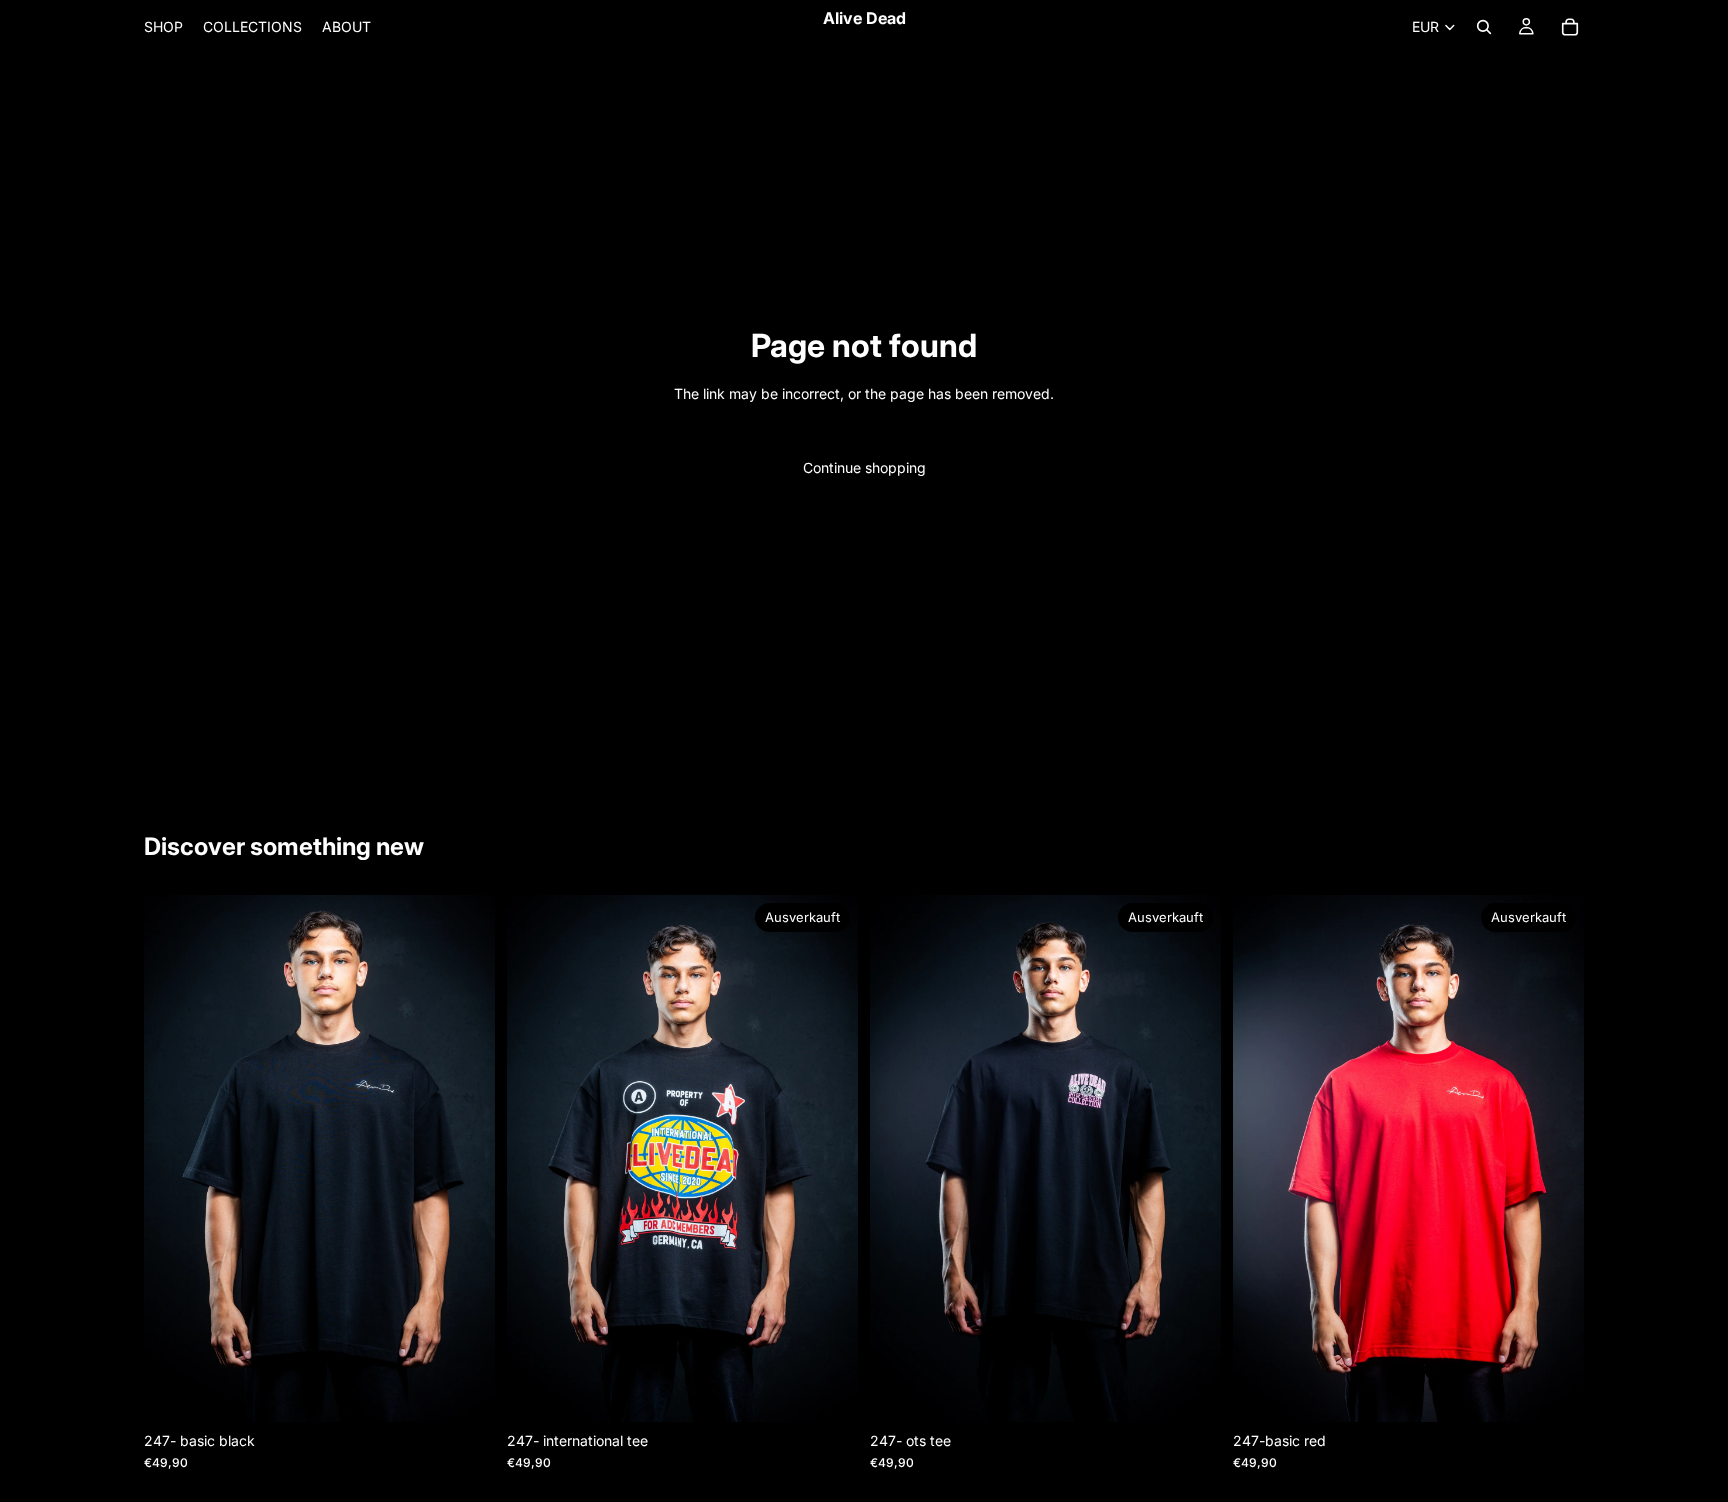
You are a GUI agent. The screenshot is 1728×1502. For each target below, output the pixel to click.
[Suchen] (1484, 27)
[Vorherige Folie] (174, 1158)
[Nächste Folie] (465, 1158)
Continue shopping (864, 467)
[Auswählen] (464, 1391)
